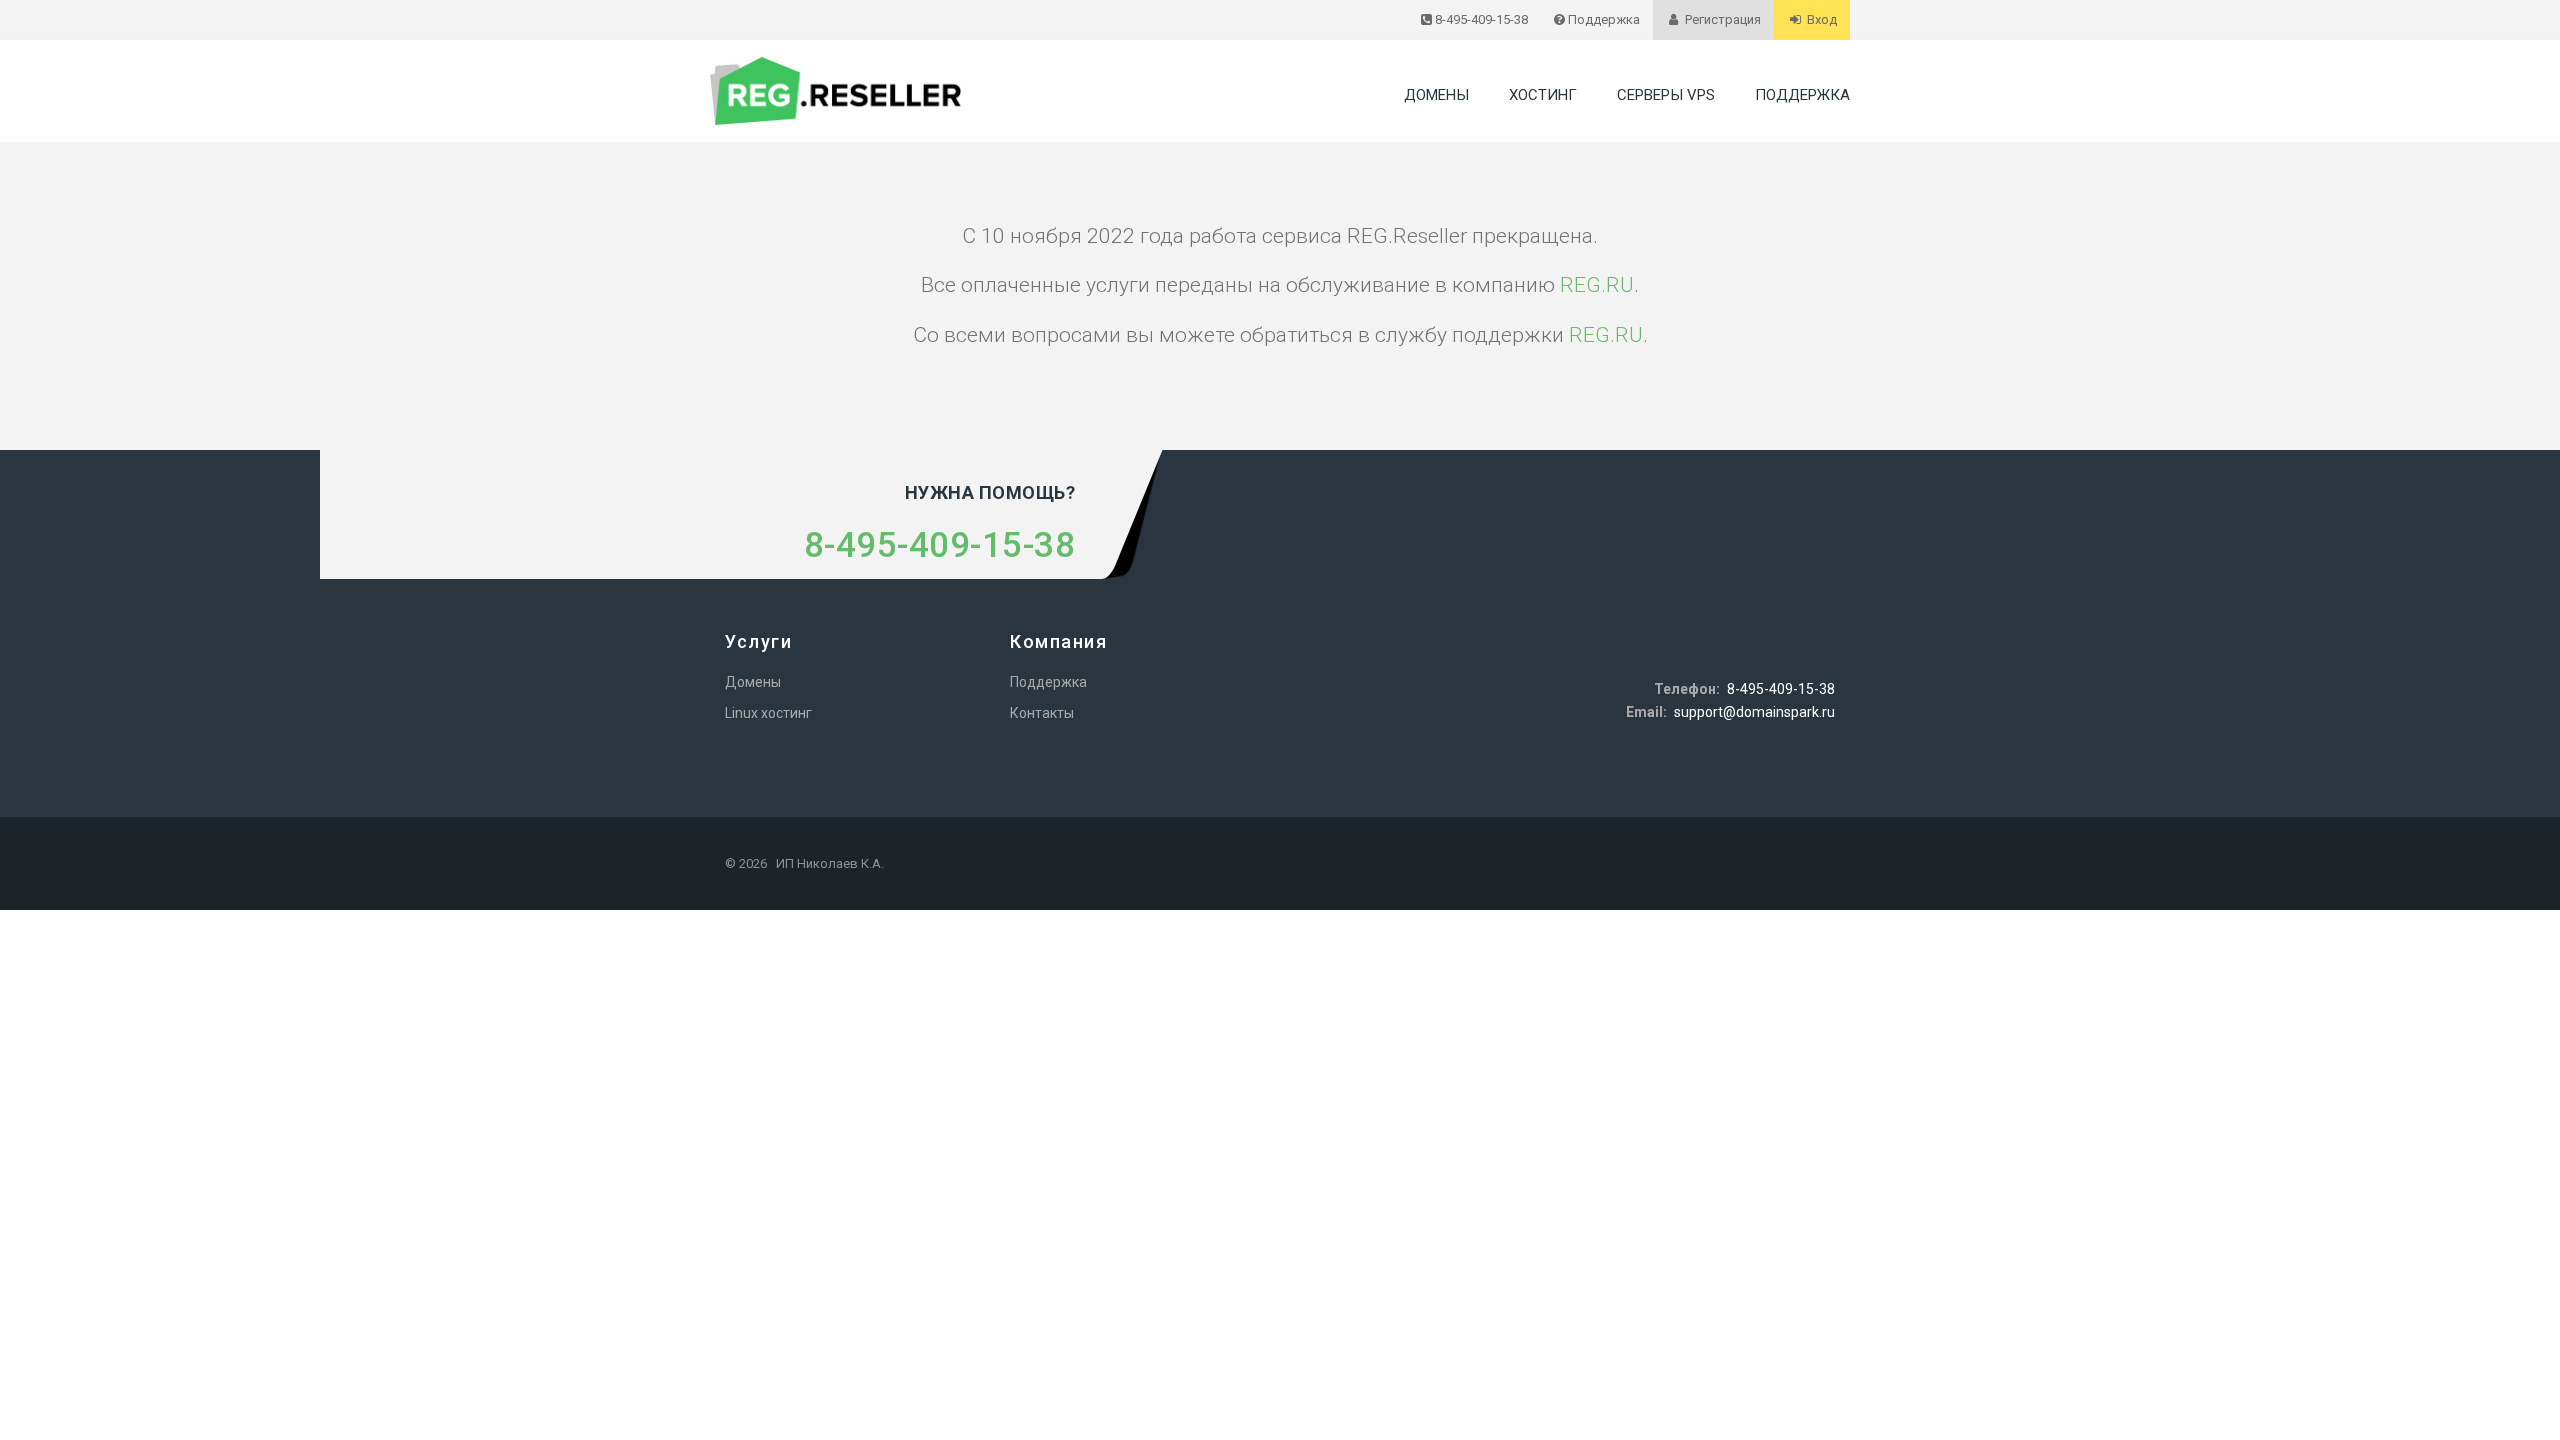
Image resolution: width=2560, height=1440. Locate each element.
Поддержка (1802, 95)
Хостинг (1543, 95)
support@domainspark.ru (1754, 712)
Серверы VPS (1666, 95)
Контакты (1042, 713)
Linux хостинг (768, 713)
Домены (1436, 95)
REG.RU (1597, 285)
